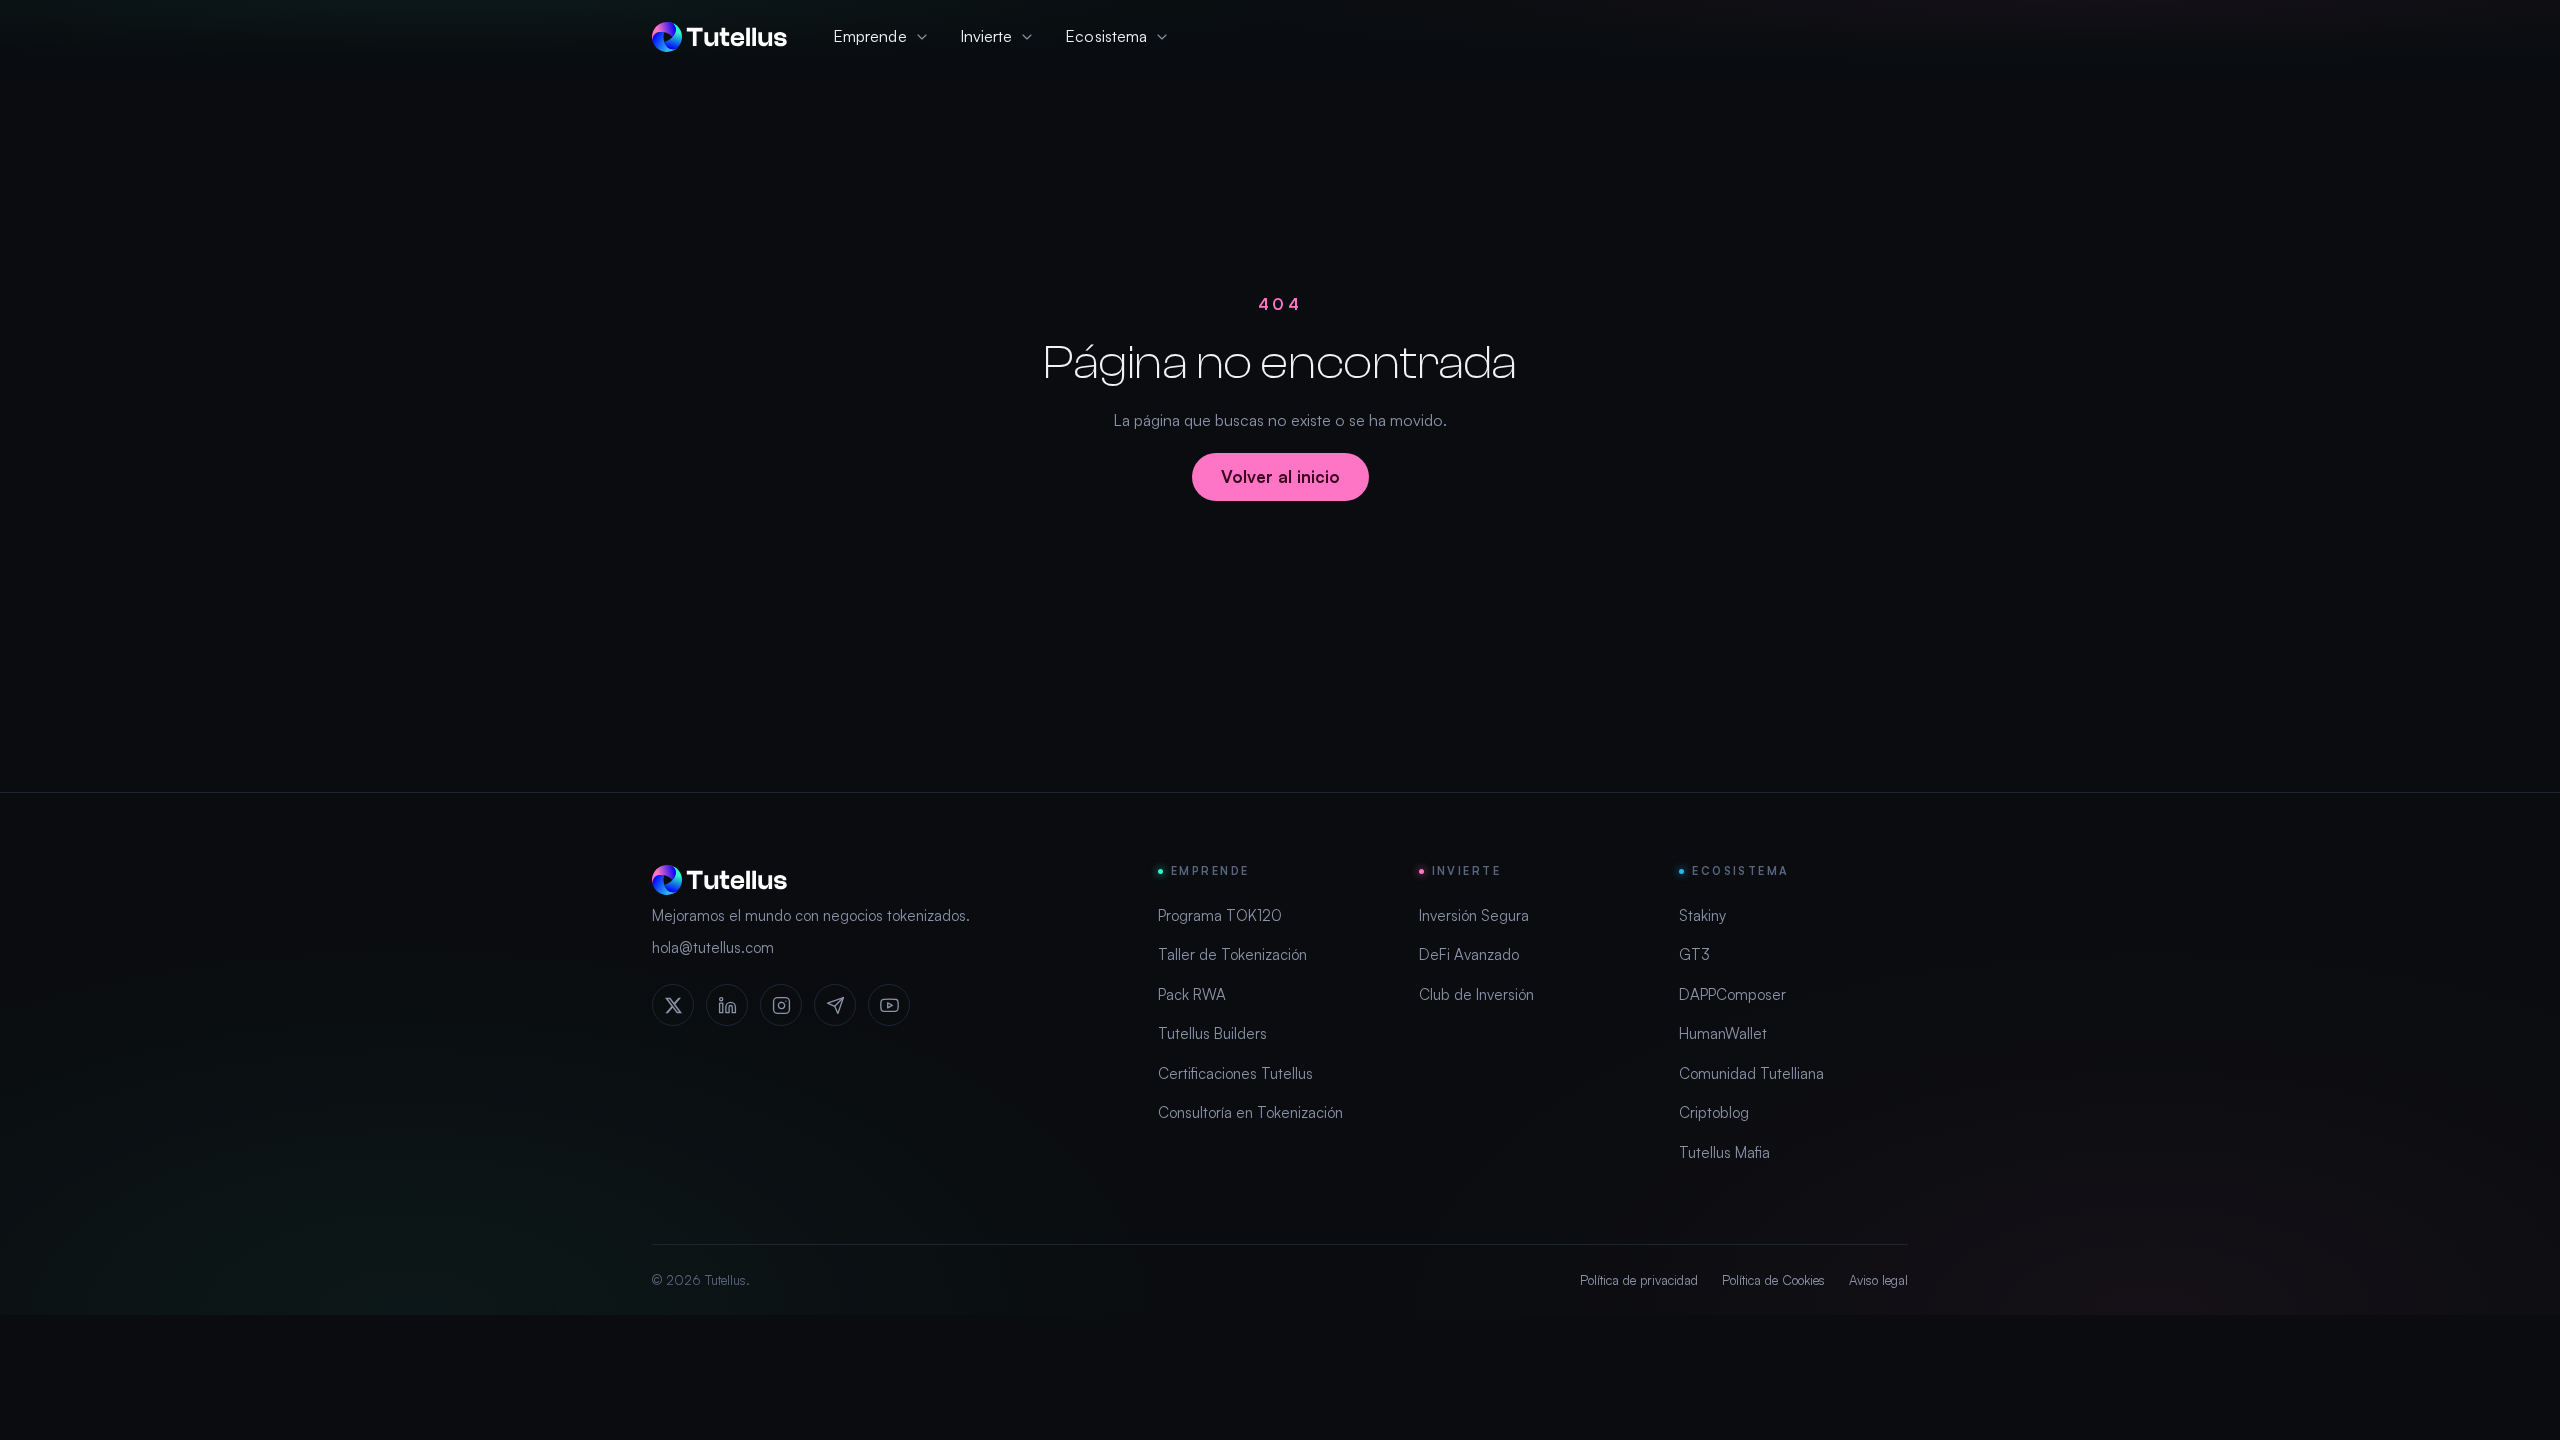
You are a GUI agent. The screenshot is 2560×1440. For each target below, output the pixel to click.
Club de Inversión (1476, 994)
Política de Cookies (1773, 1280)
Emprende (870, 36)
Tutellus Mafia (1724, 1152)
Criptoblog (1714, 1112)
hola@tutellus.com (713, 947)
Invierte (986, 36)
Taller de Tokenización (1232, 954)
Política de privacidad (1639, 1280)
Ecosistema (1106, 36)
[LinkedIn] (727, 1005)
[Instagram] (781, 1005)
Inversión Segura (1474, 915)
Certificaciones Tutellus (1235, 1073)
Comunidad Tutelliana (1751, 1073)
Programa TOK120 (1220, 915)
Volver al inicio (1280, 476)
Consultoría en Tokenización (1250, 1112)
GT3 (1694, 954)
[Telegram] (835, 1005)
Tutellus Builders (1212, 1033)
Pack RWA (1192, 994)
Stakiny (1702, 915)
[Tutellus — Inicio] (719, 37)
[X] (673, 1005)
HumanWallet (1723, 1033)
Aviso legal (1878, 1280)
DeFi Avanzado (1469, 954)
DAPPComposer (1732, 994)
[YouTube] (889, 1005)
